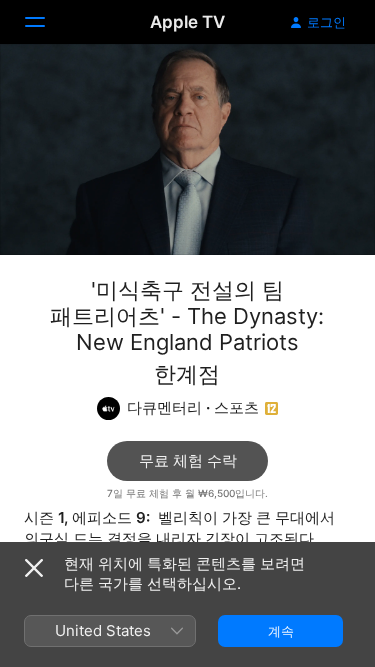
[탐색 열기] (47, 22)
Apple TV (187, 22)
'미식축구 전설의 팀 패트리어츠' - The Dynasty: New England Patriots (187, 316)
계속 (281, 631)
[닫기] (34, 568)
